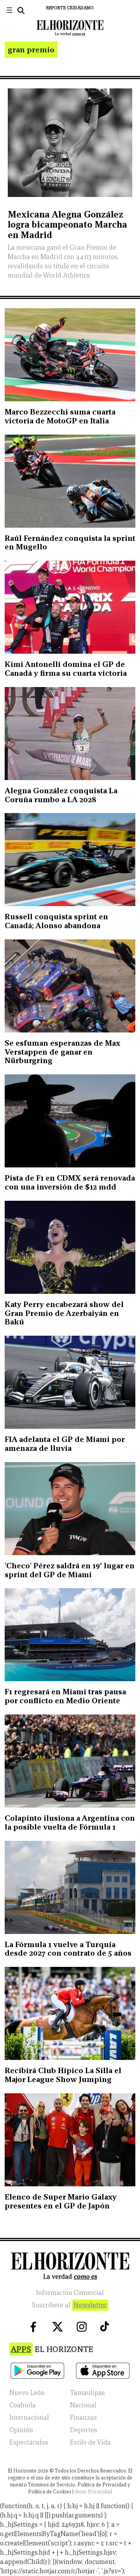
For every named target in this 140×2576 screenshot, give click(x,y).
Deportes (84, 2430)
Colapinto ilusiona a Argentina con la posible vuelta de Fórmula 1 (70, 1822)
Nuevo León (27, 2393)
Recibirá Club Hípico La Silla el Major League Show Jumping (63, 2075)
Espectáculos (29, 2442)
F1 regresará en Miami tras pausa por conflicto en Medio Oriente (65, 1696)
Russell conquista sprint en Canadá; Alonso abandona (56, 921)
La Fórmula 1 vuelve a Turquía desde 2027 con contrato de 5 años (68, 1949)
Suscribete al (69, 2305)
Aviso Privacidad (93, 2492)
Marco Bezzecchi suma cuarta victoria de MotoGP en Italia (60, 416)
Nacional (83, 2405)
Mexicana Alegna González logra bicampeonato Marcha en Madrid (67, 224)
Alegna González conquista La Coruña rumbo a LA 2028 (61, 795)
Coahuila (23, 2405)
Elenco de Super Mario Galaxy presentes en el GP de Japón (61, 2201)
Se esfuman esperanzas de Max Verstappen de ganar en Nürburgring (62, 1052)
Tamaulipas (87, 2393)
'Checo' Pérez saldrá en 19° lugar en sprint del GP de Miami (70, 1570)
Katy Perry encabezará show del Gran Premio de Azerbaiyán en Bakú (64, 1313)
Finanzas (83, 2418)
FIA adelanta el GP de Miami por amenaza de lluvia (65, 1444)
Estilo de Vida (90, 2442)
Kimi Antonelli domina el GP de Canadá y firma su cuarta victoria (66, 669)
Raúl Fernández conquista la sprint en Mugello (70, 543)
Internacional (29, 2418)
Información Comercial (70, 2293)
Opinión (21, 2430)
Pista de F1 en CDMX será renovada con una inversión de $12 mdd (70, 1182)
